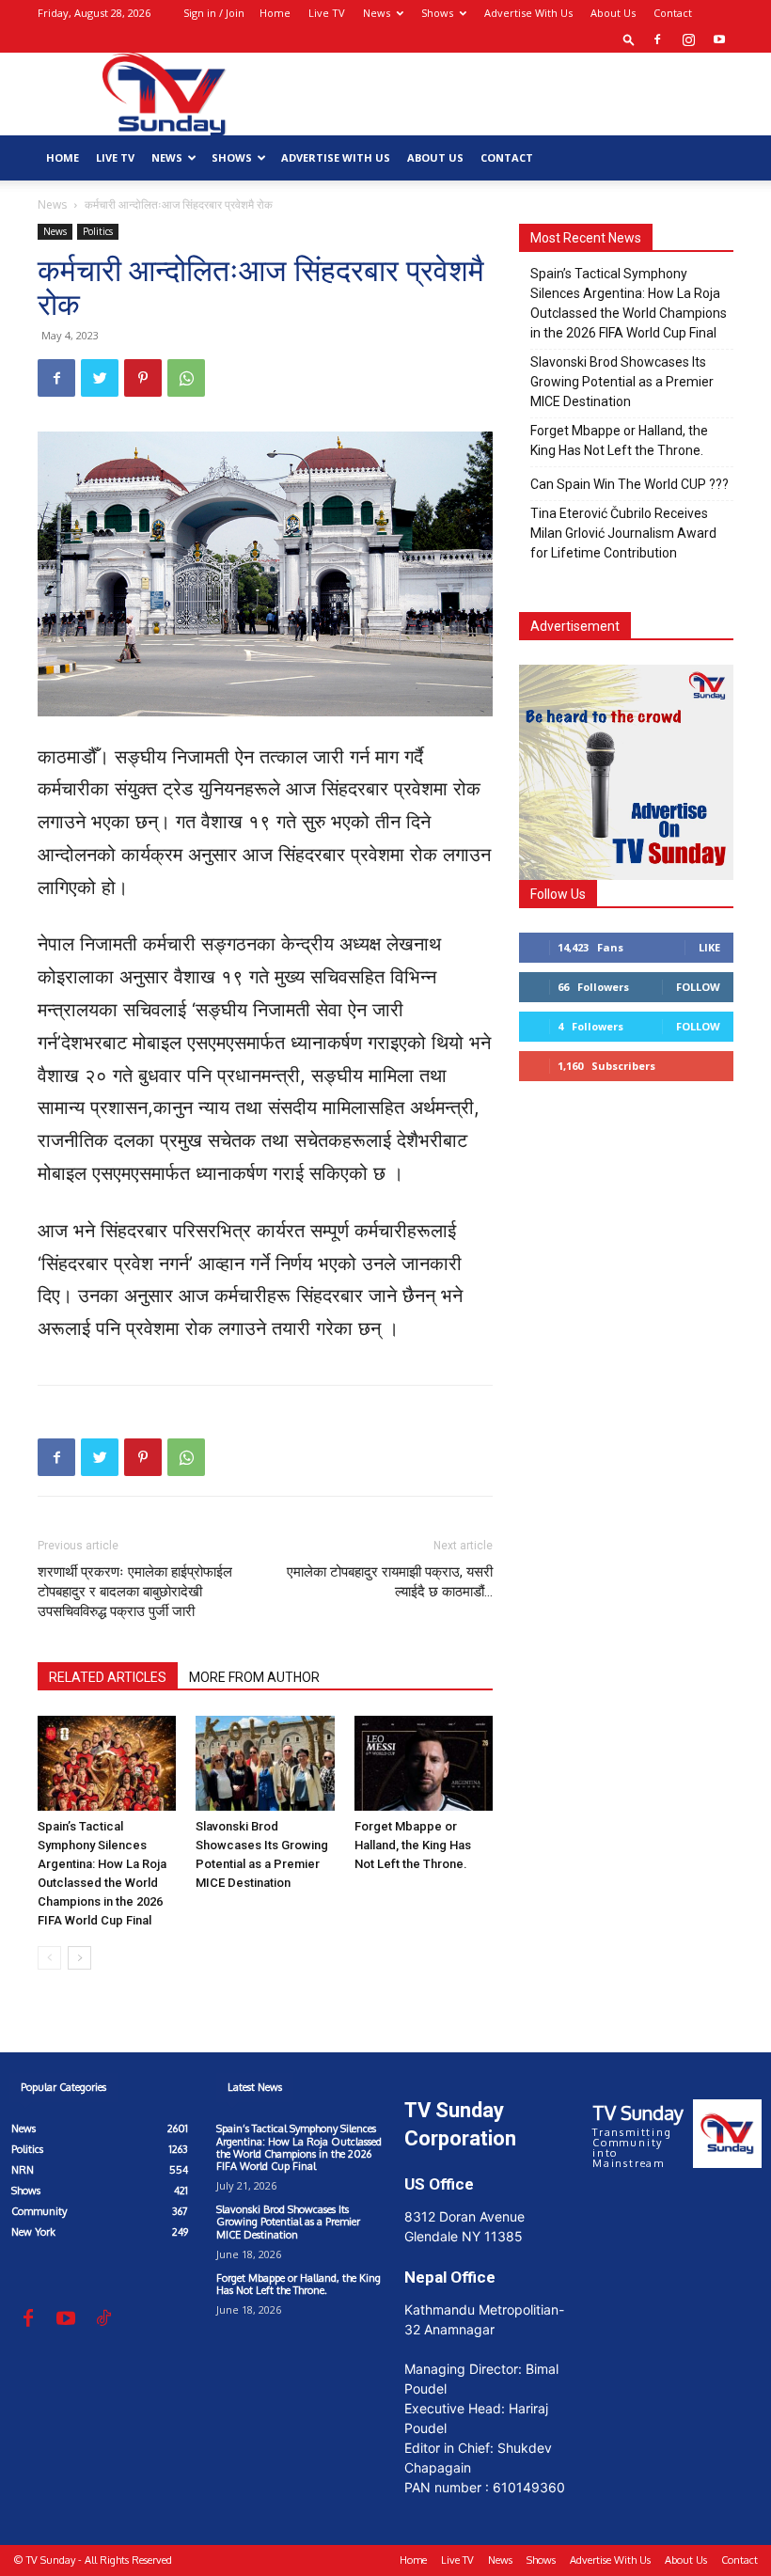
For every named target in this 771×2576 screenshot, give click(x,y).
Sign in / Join (214, 13)
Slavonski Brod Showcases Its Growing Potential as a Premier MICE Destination (622, 382)
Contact (673, 13)
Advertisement (575, 626)
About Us (613, 13)
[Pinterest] (143, 378)
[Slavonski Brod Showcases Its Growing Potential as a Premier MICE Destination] (265, 1763)
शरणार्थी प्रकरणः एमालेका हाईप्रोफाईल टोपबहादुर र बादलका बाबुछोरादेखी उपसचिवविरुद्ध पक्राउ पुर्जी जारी (135, 1592)
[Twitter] (100, 378)
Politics (98, 231)
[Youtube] (719, 39)
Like (709, 947)
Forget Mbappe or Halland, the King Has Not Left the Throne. (413, 1845)
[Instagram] (688, 39)
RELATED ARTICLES (108, 1677)
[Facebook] (657, 39)
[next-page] (79, 1958)
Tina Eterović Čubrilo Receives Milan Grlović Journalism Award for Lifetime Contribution (623, 533)
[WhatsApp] (186, 378)
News (377, 13)
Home (275, 13)
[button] (629, 39)
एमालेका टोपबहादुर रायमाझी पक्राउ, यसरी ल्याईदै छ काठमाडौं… (390, 1582)
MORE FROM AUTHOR (254, 1677)
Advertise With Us (528, 13)
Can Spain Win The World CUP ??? (629, 484)
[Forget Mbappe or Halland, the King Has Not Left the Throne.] (424, 1763)
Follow (698, 987)
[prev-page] (49, 1958)
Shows (437, 13)
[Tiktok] (103, 2319)
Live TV (327, 13)
